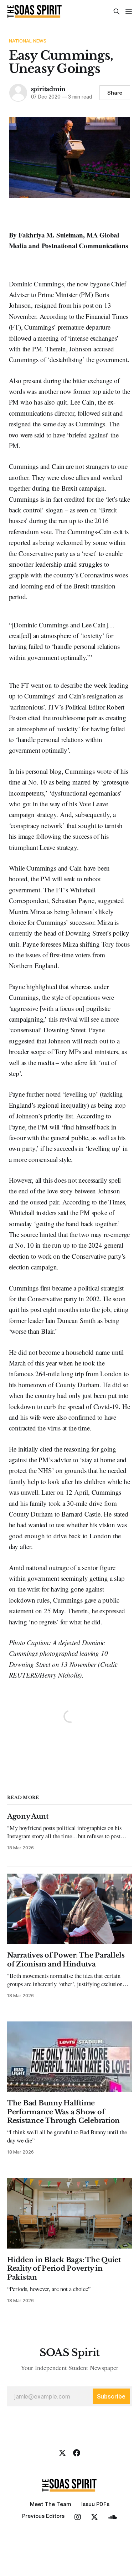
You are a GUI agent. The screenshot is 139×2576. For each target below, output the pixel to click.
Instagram (78, 2517)
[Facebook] (77, 2453)
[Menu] (129, 11)
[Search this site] (117, 11)
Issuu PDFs (95, 2504)
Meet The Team (51, 2504)
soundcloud (112, 2517)
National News (28, 41)
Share (115, 93)
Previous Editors (43, 2516)
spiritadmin (48, 89)
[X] (62, 2453)
